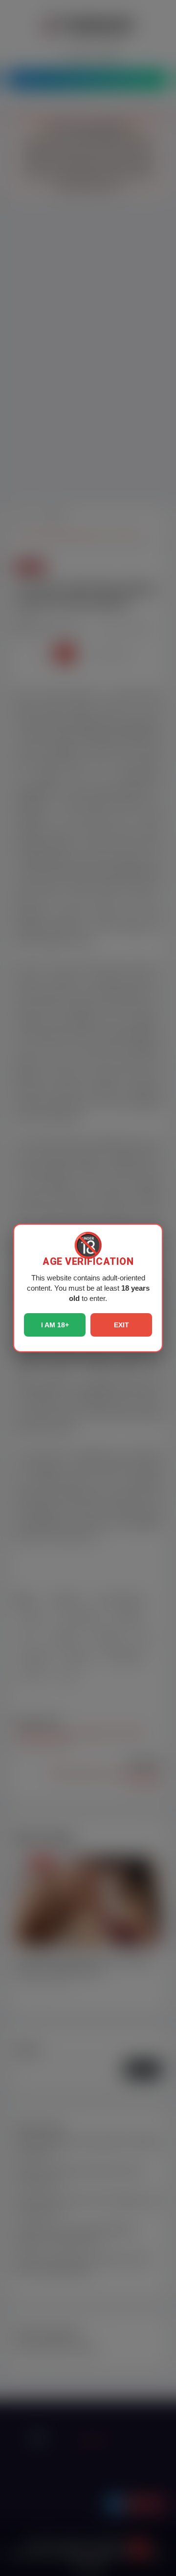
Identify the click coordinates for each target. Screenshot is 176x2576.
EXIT (121, 1325)
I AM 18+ (55, 1325)
